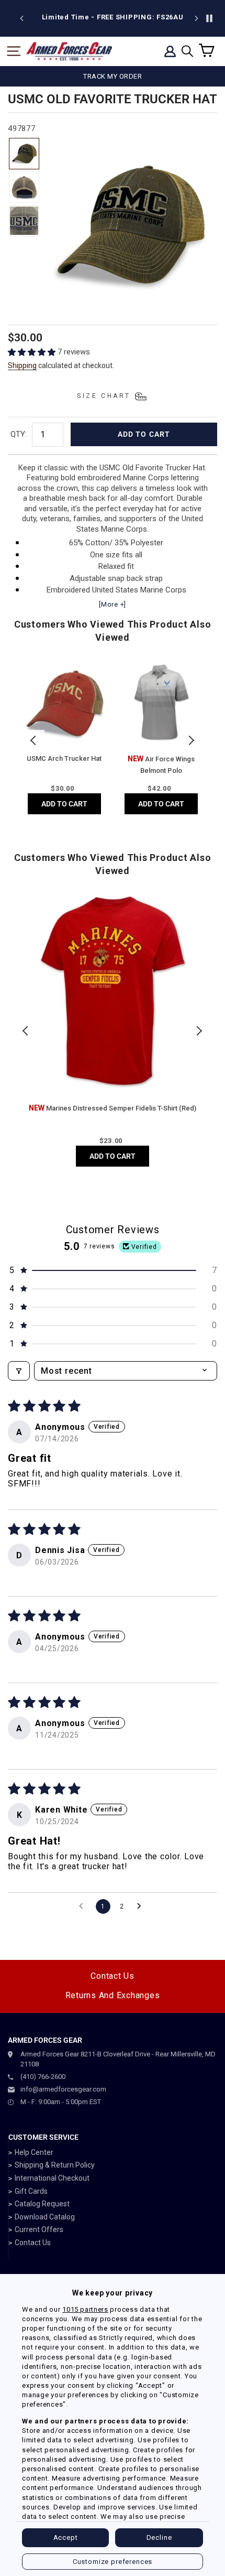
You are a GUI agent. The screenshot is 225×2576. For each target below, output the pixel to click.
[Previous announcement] (22, 18)
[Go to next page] (142, 1906)
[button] (33, 352)
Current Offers (39, 2229)
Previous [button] (34, 740)
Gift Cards (31, 2191)
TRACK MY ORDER (113, 76)
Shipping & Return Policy (55, 2165)
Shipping (22, 365)
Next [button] (191, 740)
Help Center (34, 2152)
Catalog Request (42, 2204)
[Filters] (19, 1371)
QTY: (19, 434)
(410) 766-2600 (43, 2077)
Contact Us (113, 1976)
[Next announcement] (196, 18)
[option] (113, 17)
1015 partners (85, 2309)
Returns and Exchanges (113, 1995)
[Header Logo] (69, 51)
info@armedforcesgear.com (63, 2089)
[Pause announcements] (209, 18)
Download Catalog (45, 2217)
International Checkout (52, 2178)
